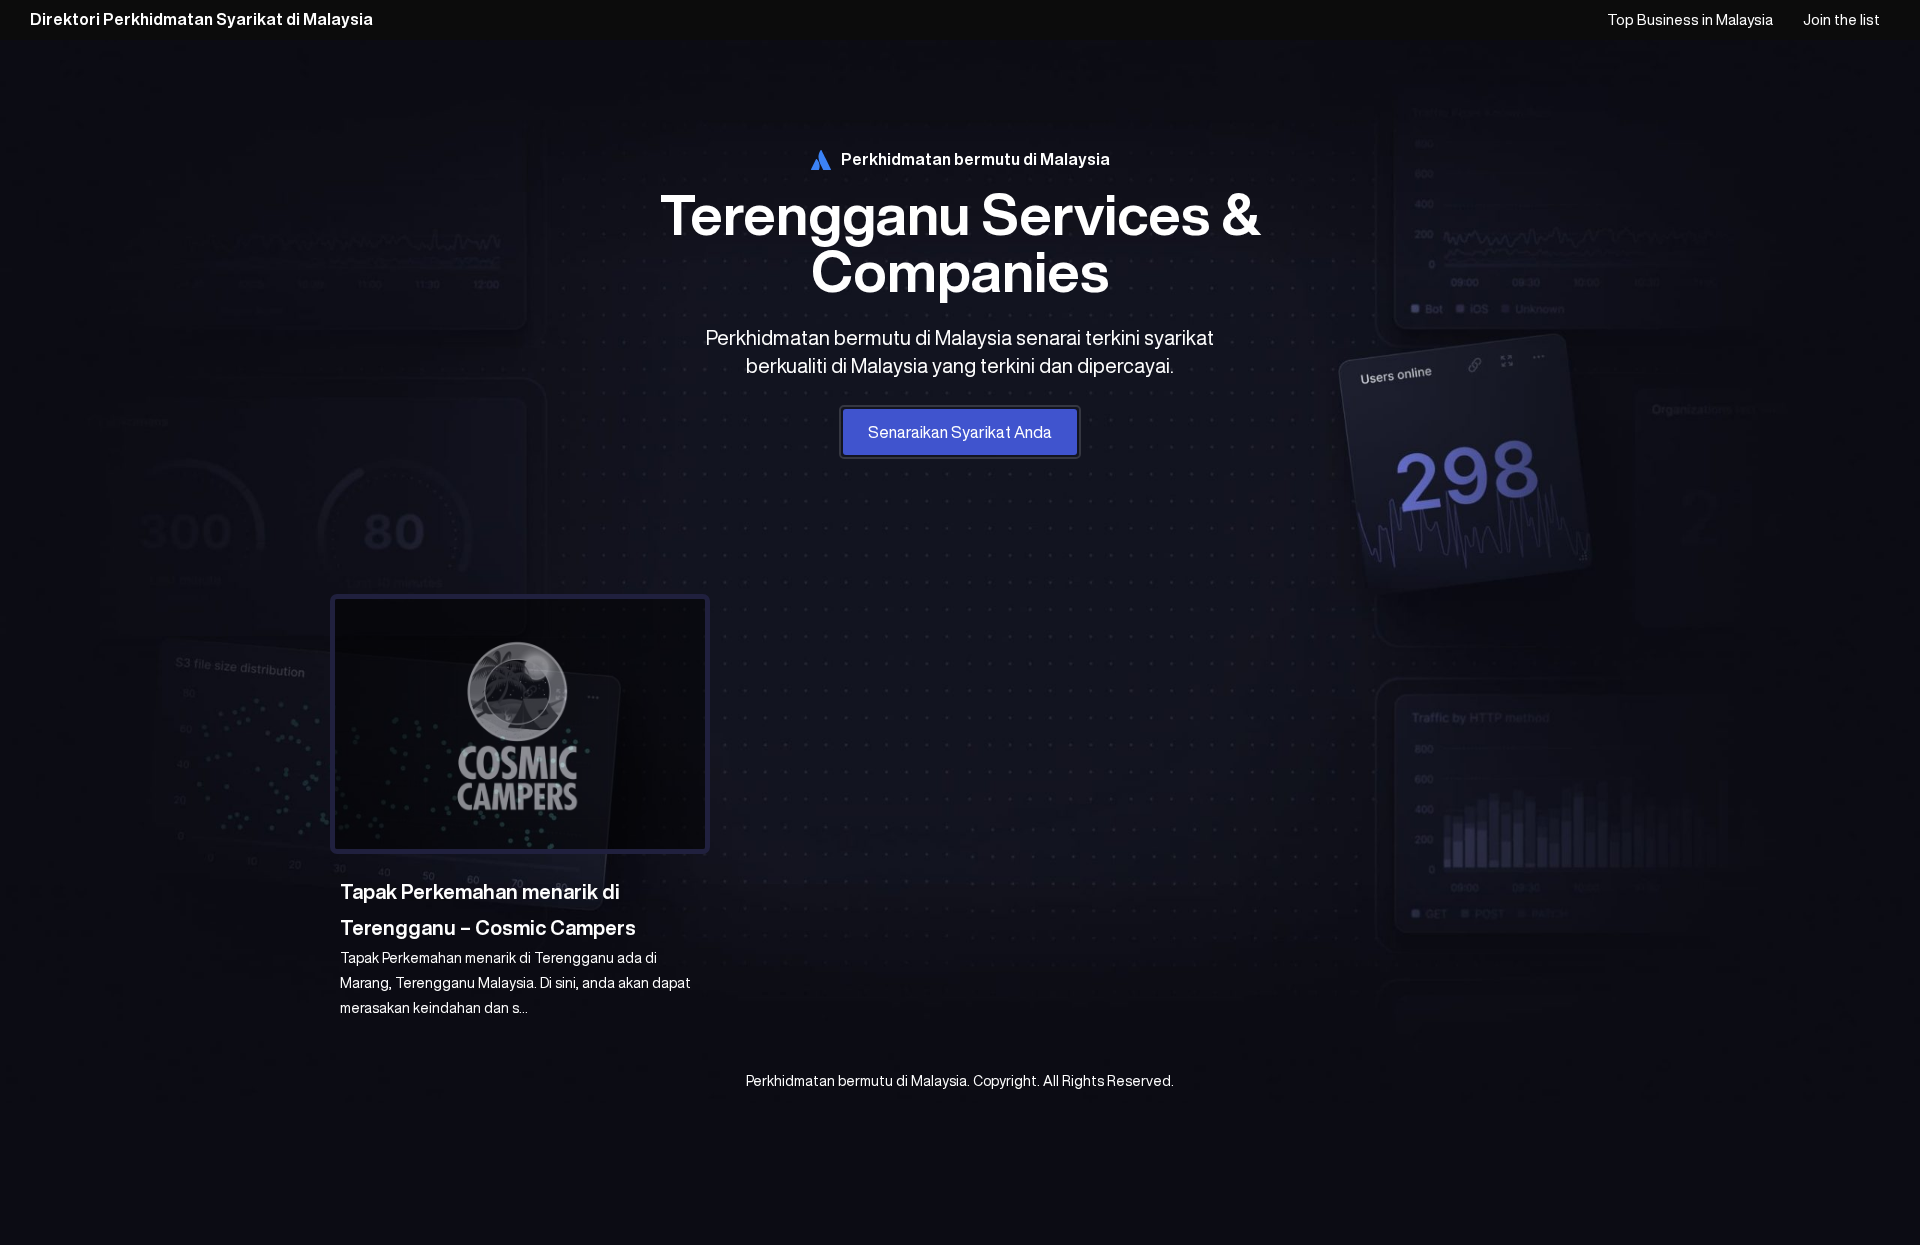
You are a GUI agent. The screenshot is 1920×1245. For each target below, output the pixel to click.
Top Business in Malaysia (1690, 19)
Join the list (1841, 19)
